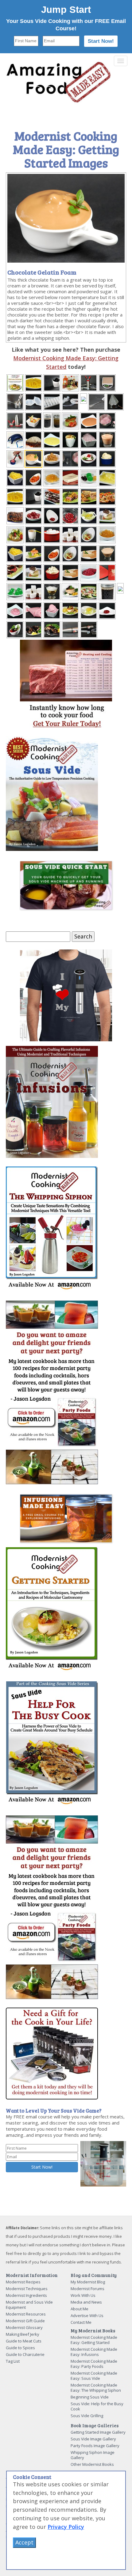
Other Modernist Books (92, 2464)
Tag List (13, 2361)
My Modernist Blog (88, 2282)
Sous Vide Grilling (87, 2416)
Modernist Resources (26, 2314)
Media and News (86, 2302)
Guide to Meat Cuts (24, 2341)
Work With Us (83, 2295)
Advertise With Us (87, 2316)
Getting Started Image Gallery (98, 2432)
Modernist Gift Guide (25, 2321)
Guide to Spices (20, 2348)
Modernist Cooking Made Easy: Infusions (94, 2352)
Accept (24, 2542)
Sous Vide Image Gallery (93, 2439)
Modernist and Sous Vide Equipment (29, 2305)
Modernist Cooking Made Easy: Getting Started (94, 2340)
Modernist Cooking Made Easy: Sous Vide (94, 2376)
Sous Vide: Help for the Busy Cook (97, 2406)
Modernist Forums (87, 2289)
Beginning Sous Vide (90, 2397)
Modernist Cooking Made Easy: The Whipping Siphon (96, 2388)
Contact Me (81, 2322)
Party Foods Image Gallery (95, 2446)
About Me (80, 2309)
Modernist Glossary (24, 2327)
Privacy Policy (66, 2527)
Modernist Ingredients (26, 2295)
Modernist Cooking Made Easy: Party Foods (94, 2364)
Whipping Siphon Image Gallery (93, 2455)
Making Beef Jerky (23, 2334)
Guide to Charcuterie (25, 2354)
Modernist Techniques (27, 2289)
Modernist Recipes (23, 2282)
